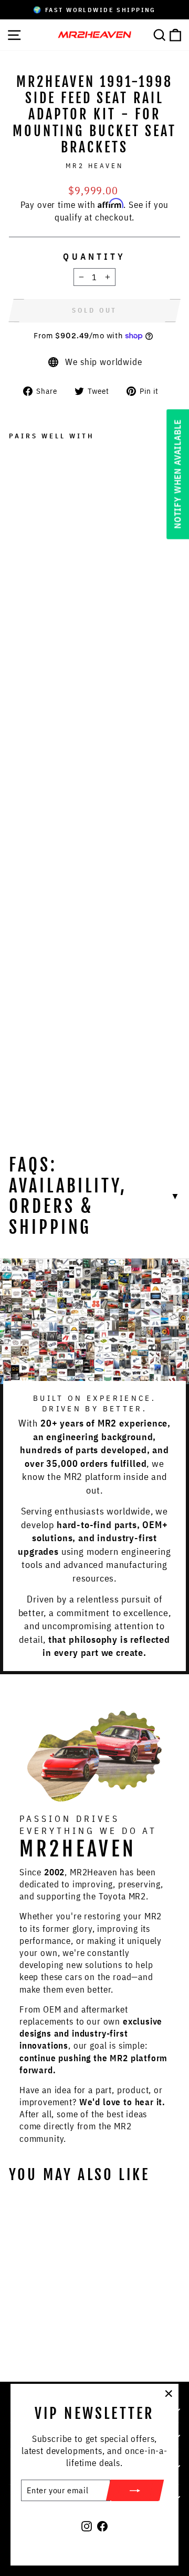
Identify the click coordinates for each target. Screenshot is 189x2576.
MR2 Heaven (95, 165)
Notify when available (177, 474)
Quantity (94, 256)
